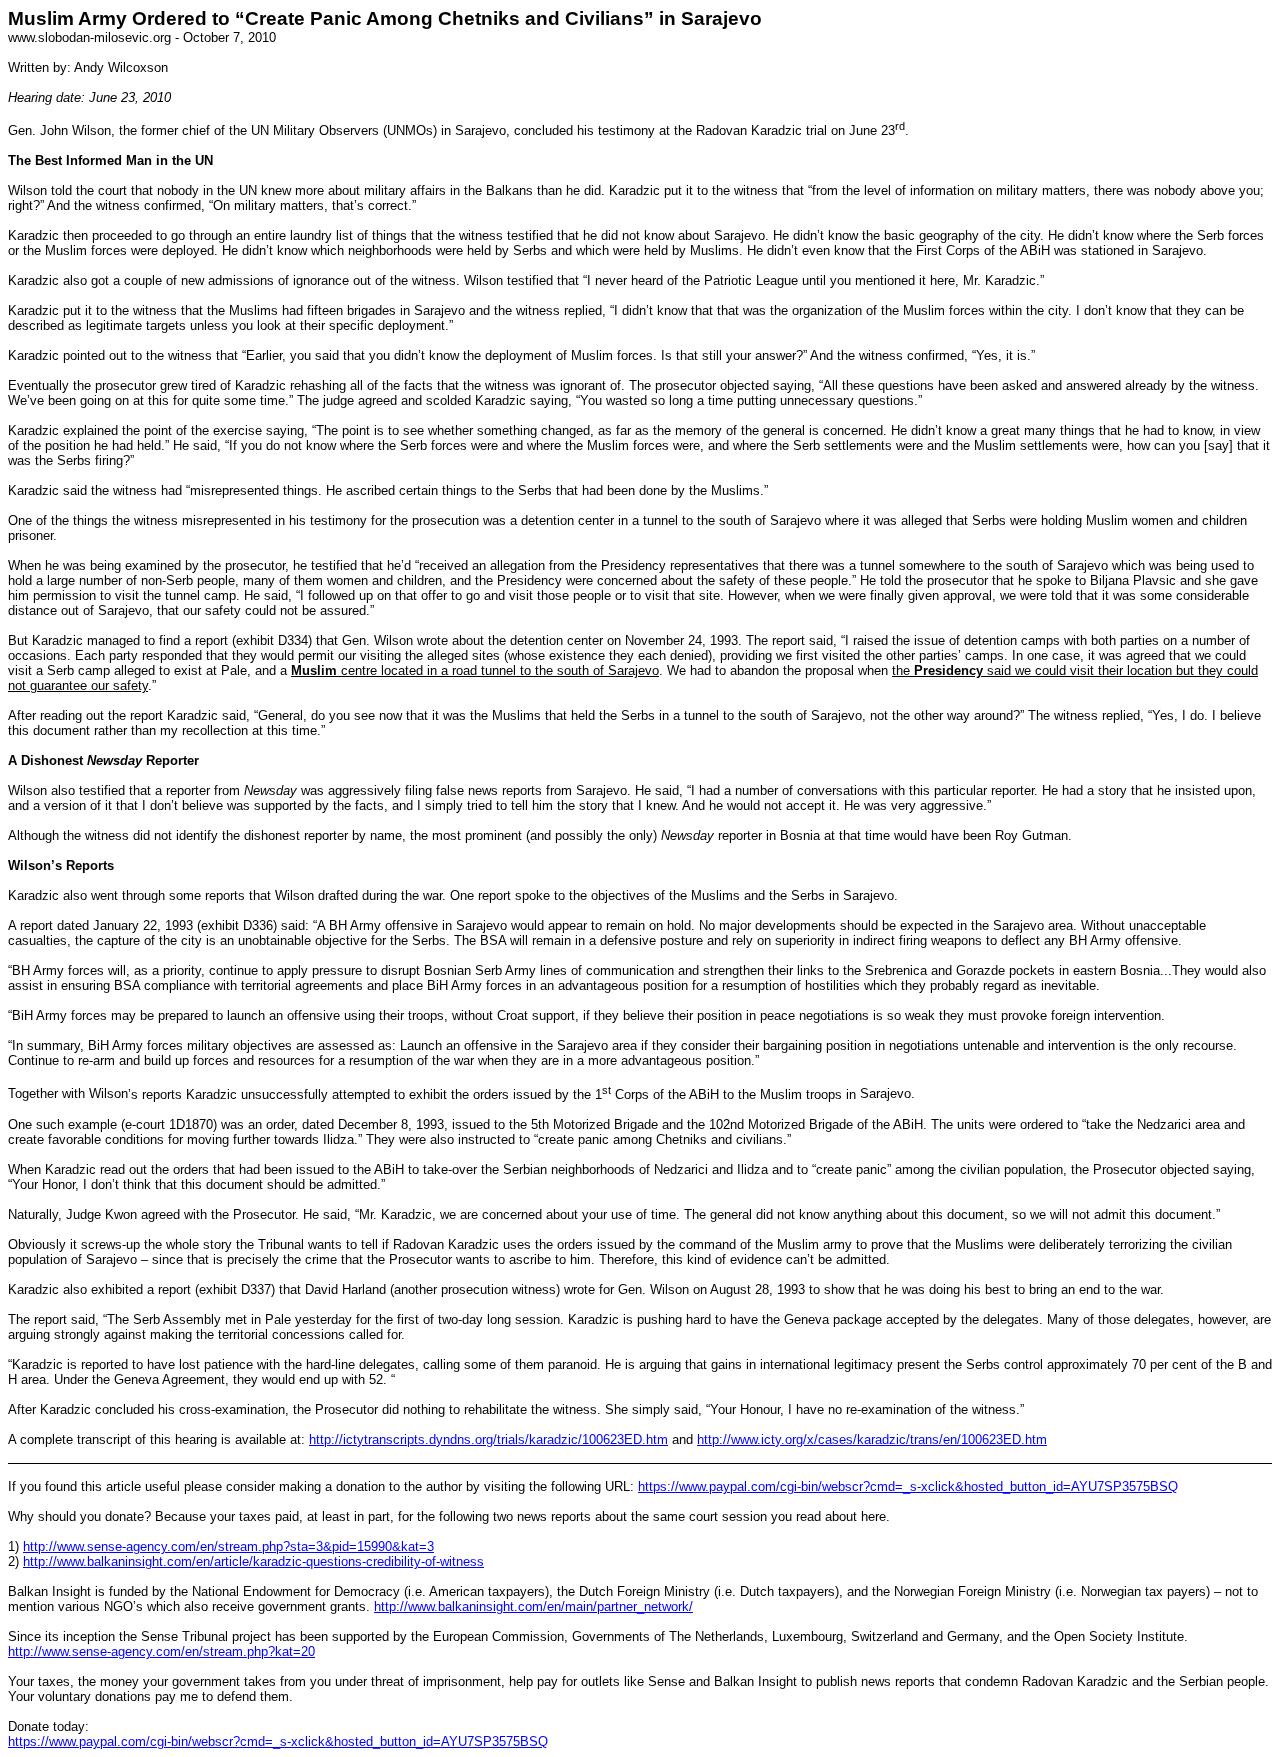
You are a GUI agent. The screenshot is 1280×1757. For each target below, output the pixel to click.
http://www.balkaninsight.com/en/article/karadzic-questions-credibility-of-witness (253, 1561)
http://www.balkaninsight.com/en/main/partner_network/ (533, 1606)
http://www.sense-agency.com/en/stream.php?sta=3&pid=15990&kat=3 (228, 1546)
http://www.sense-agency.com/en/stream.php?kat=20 (161, 1651)
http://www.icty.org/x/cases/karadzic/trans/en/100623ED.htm (872, 1439)
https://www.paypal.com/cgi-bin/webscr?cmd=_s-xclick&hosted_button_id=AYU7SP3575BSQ (908, 1486)
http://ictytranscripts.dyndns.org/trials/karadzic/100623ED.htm (488, 1439)
